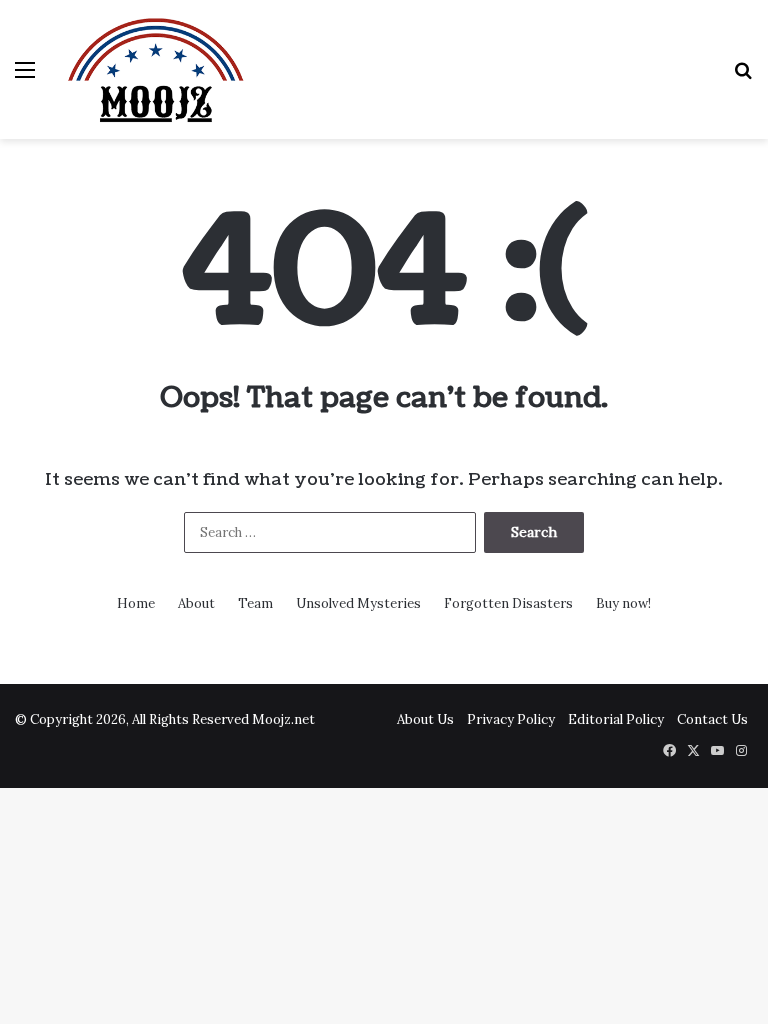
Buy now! (623, 603)
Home (136, 603)
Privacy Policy (511, 719)
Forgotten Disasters (508, 603)
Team (255, 603)
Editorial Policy (616, 719)
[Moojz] (156, 69)
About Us (425, 719)
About (196, 603)
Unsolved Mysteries (358, 603)
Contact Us (712, 719)
